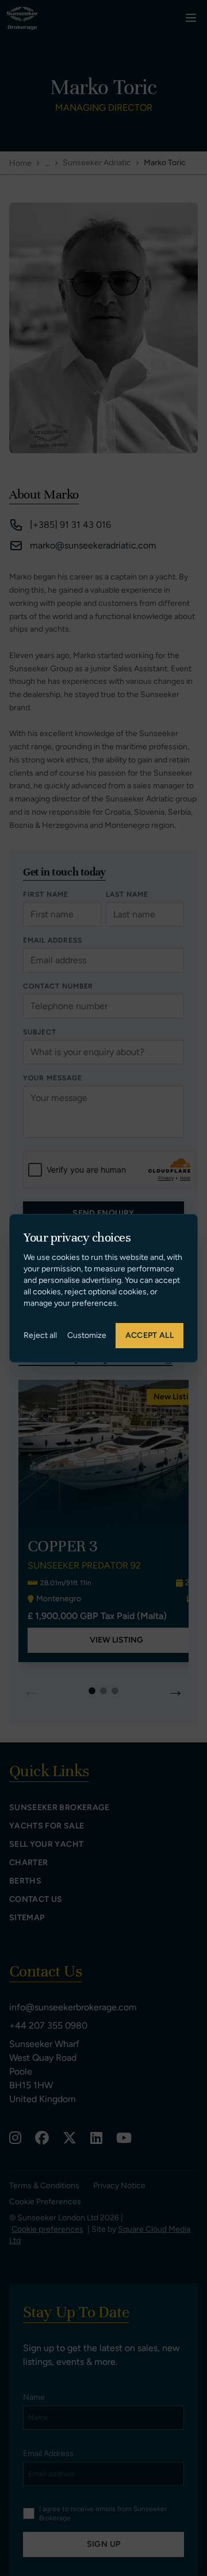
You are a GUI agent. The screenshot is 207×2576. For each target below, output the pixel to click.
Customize (87, 1335)
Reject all (40, 1335)
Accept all (150, 1335)
